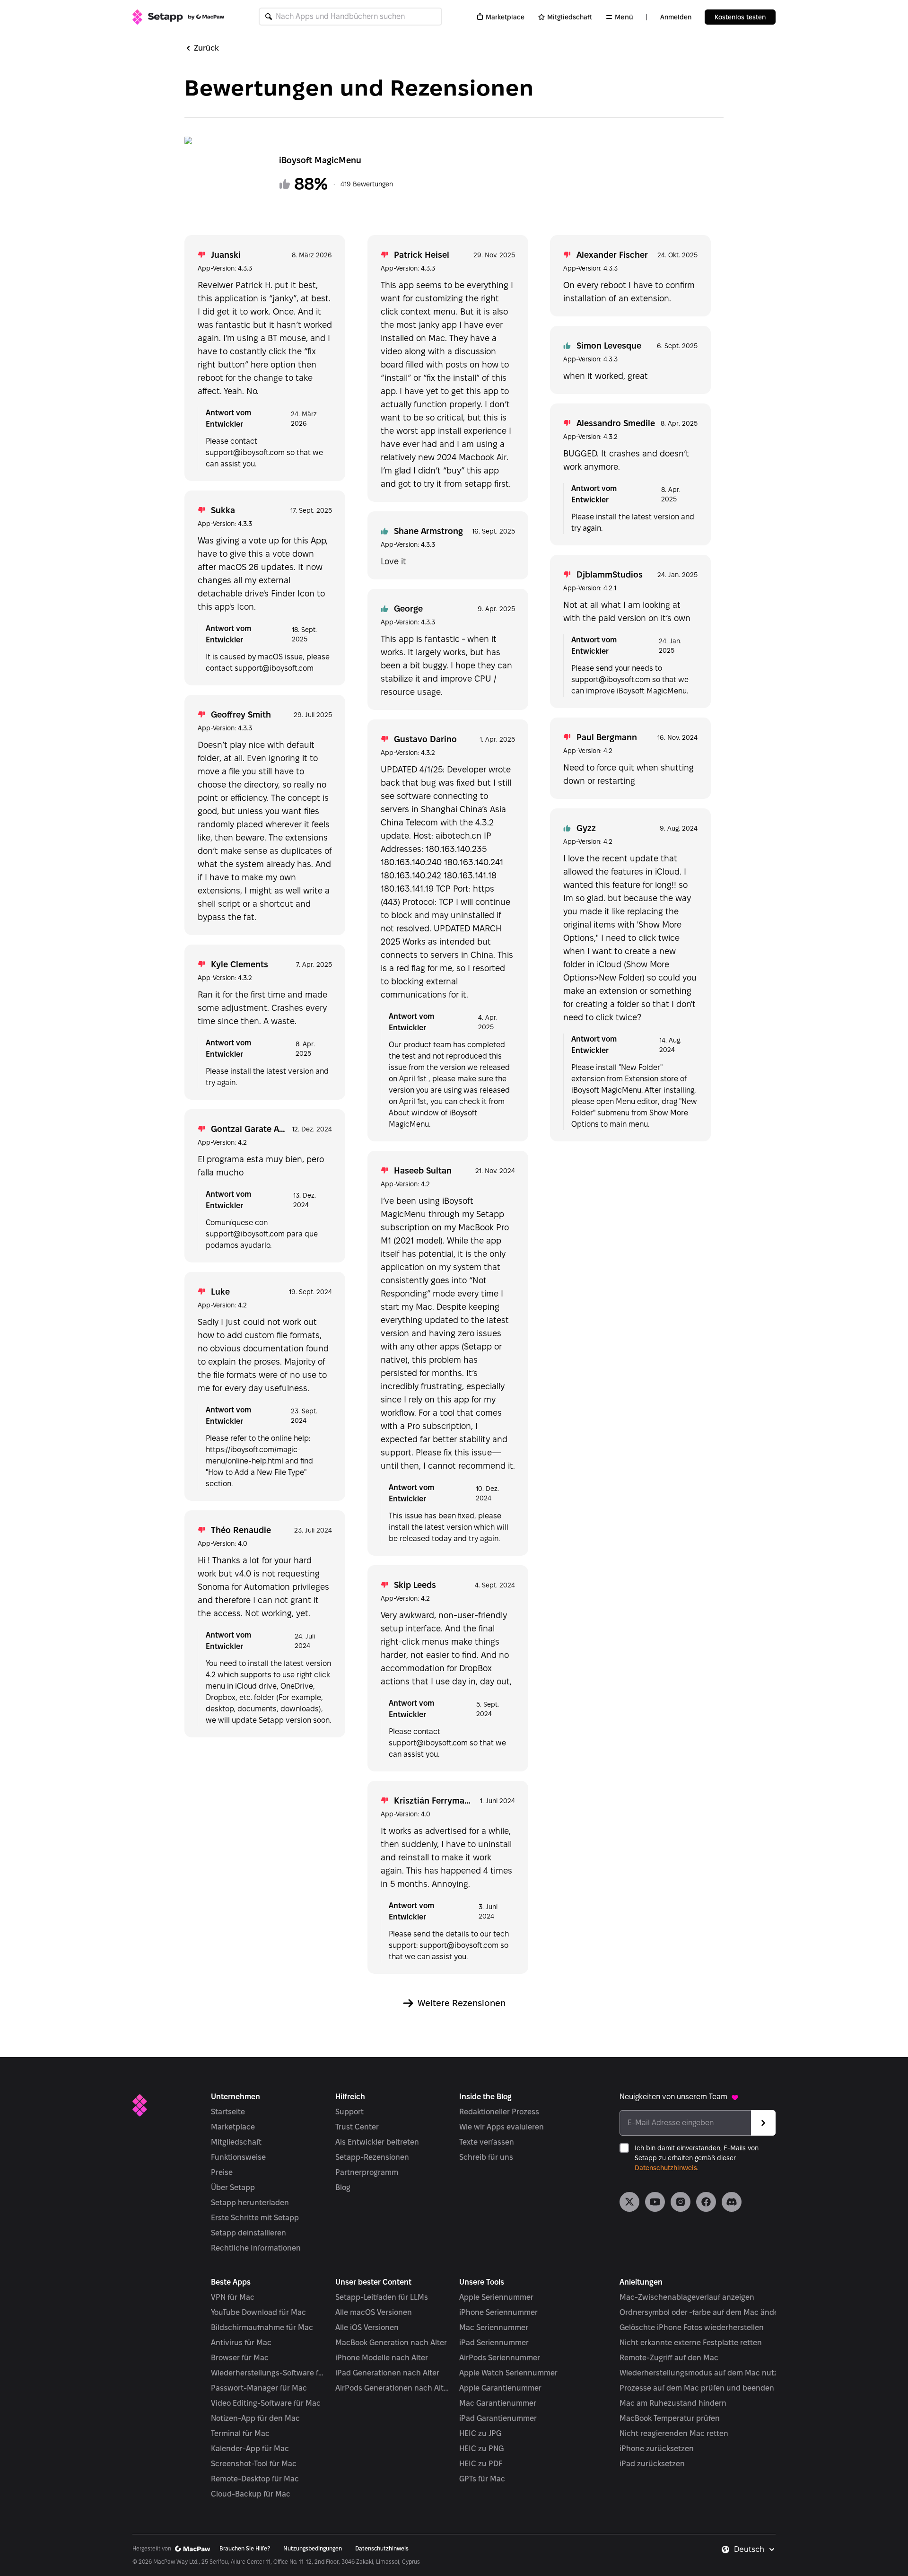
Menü (624, 17)
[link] (629, 2202)
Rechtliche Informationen (256, 2248)
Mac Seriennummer (494, 2327)
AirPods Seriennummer (500, 2358)
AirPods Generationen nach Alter (393, 2388)
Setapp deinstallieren (249, 2233)
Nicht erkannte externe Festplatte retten (691, 2343)
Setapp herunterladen (250, 2203)
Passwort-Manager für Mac (259, 2388)
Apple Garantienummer (500, 2388)
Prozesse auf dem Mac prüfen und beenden (697, 2388)
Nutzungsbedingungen (313, 2548)
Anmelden (676, 17)
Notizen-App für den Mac (255, 2418)
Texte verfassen (487, 2142)
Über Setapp (233, 2187)
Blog (343, 2187)
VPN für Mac (233, 2297)
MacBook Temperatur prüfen (670, 2418)
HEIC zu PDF (481, 2464)
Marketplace (505, 17)
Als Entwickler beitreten (377, 2142)
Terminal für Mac (240, 2433)
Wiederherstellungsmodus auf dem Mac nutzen (703, 2373)
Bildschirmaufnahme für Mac (262, 2327)
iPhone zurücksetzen (657, 2449)
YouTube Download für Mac (258, 2312)
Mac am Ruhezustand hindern (673, 2403)
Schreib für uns (486, 2157)
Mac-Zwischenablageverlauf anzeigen (687, 2297)
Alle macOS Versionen (374, 2312)
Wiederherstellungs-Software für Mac (268, 2373)
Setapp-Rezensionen (372, 2157)
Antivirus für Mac (241, 2343)
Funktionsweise (238, 2157)
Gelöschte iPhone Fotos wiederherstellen (692, 2327)
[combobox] (755, 2550)
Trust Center (357, 2127)
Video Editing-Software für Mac (266, 2403)
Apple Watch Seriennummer (508, 2373)
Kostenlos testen (740, 17)
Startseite (228, 2112)
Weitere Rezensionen (462, 2003)
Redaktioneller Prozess (499, 2112)
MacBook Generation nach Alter (391, 2343)
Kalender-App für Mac (250, 2449)
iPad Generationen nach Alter (387, 2373)
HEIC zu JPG (480, 2433)
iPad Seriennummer (494, 2343)
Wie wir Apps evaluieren (502, 2127)
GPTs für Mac (482, 2479)
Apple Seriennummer (496, 2297)
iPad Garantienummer (498, 2418)
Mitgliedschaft (570, 17)
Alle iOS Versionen (367, 2327)
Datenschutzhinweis (666, 2168)
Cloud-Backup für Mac (251, 2494)
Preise (222, 2172)
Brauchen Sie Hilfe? (245, 2548)
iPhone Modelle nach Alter (382, 2358)
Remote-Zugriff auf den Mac (669, 2358)
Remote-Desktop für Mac (255, 2479)
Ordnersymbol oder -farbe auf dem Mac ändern (703, 2312)
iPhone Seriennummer (498, 2312)
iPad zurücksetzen (652, 2464)
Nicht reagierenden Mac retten (674, 2433)
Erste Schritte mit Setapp (255, 2218)
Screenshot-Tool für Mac (254, 2464)
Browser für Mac (240, 2358)
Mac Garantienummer (498, 2403)
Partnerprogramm (367, 2172)
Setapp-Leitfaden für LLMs (382, 2297)
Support (349, 2112)
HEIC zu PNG (481, 2449)
